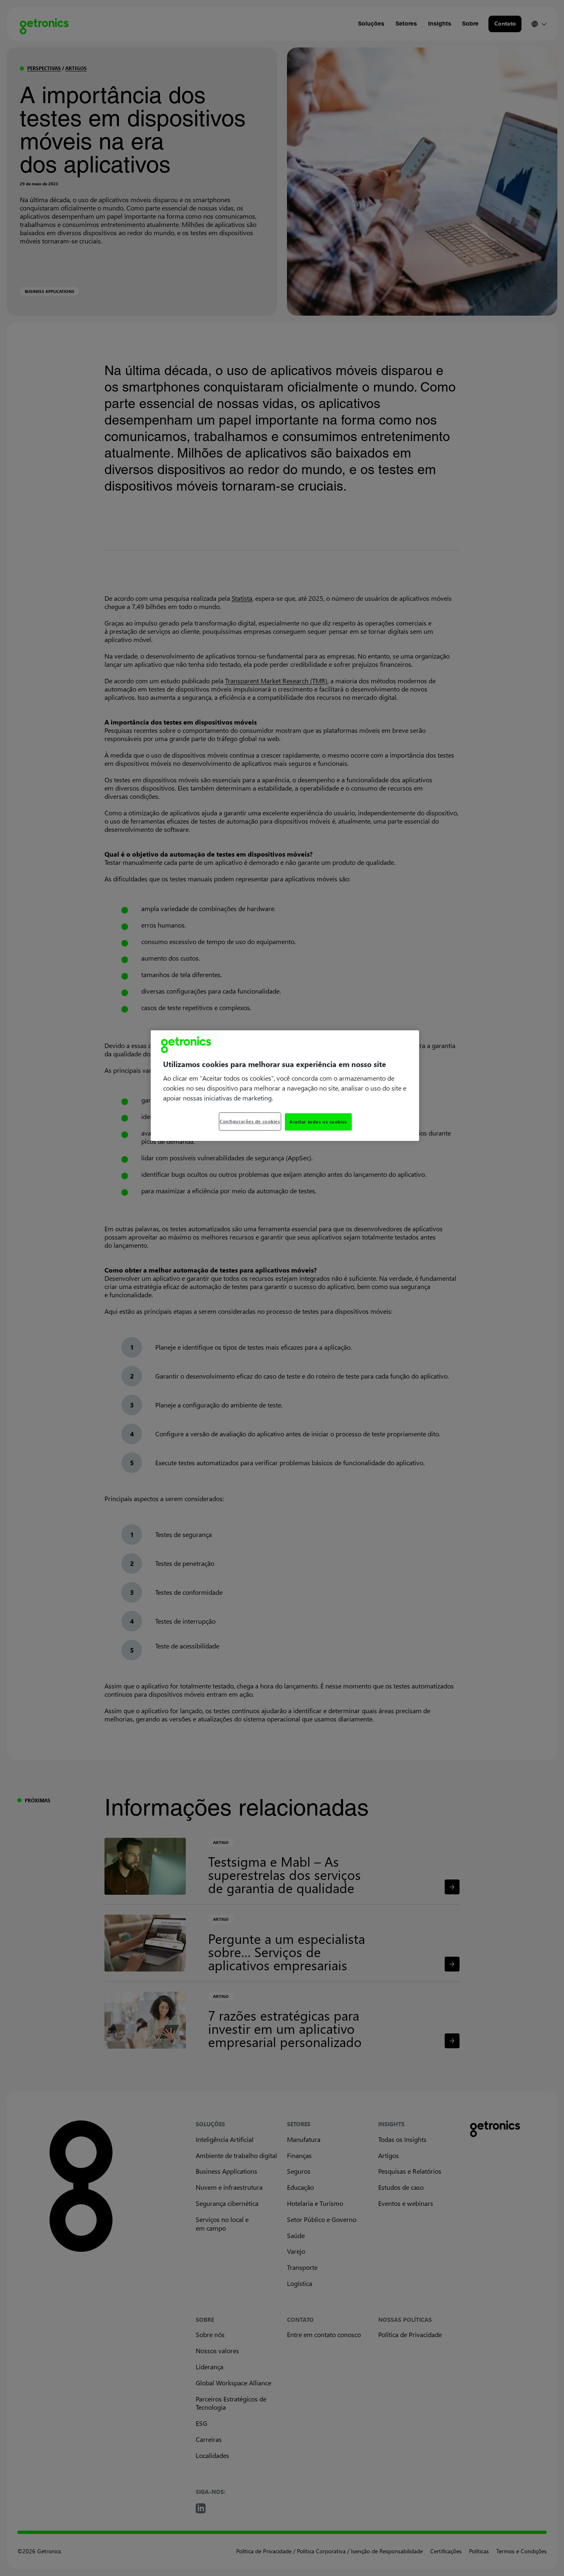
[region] (285, 1086)
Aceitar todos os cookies (318, 1122)
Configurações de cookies (250, 1121)
